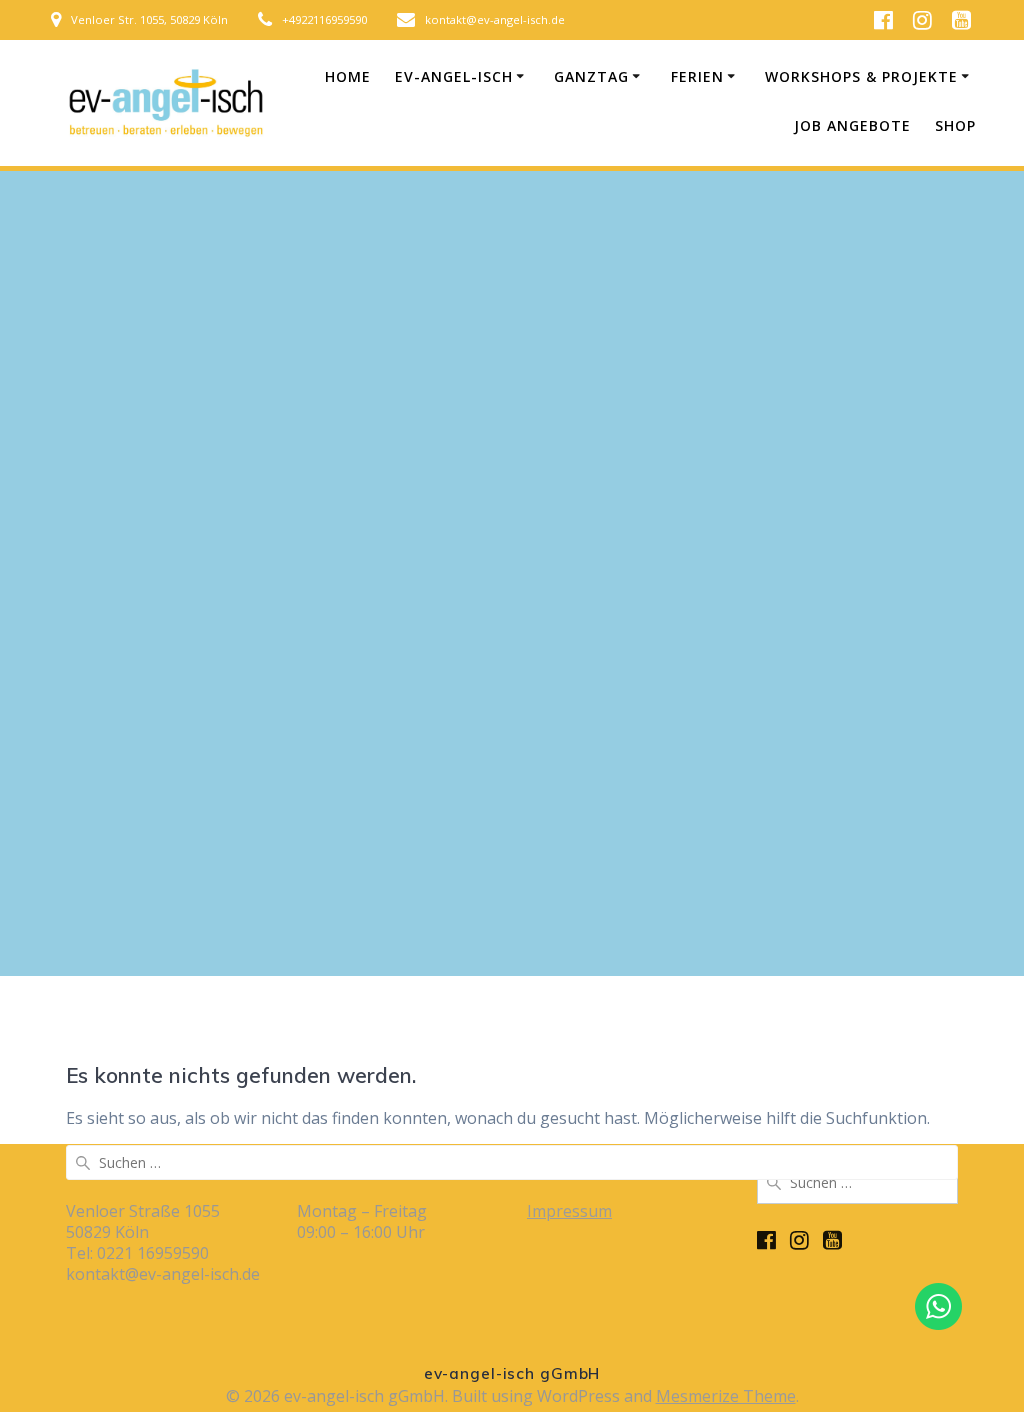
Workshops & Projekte (861, 76)
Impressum (569, 1211)
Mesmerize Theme (726, 1396)
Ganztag (591, 76)
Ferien (697, 76)
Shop (955, 125)
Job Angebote (852, 125)
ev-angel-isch (454, 76)
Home (348, 76)
